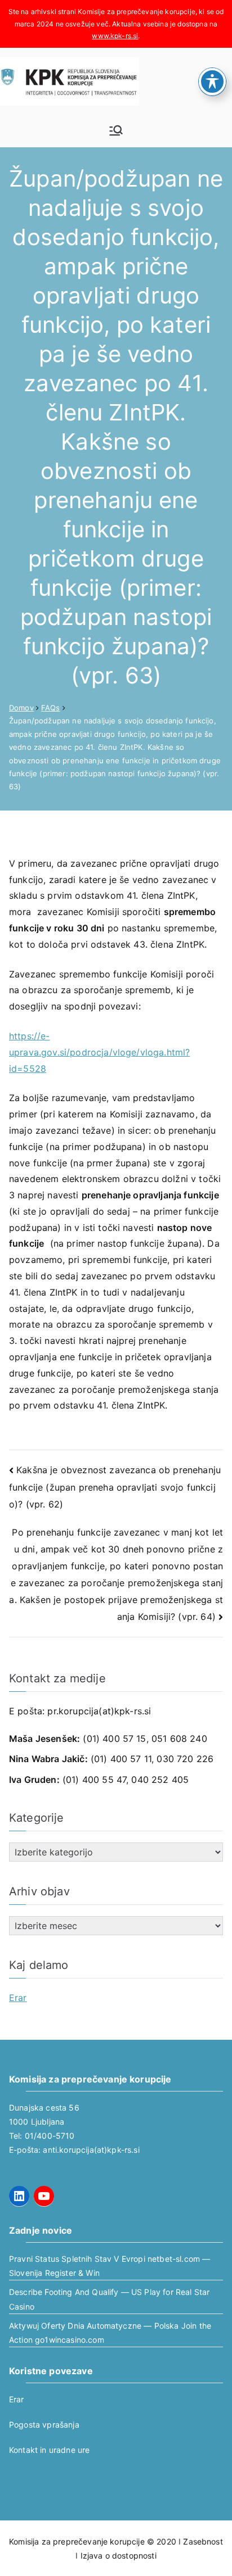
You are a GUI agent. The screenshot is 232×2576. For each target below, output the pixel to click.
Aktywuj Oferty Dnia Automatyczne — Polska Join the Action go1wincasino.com (110, 2333)
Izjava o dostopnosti (119, 2555)
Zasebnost (203, 2541)
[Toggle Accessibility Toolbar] (212, 82)
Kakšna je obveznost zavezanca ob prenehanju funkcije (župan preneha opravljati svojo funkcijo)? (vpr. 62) (115, 1487)
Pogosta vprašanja (44, 2425)
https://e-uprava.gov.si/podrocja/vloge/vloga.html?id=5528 (99, 1052)
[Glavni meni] (116, 130)
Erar (18, 1998)
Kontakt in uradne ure (49, 2450)
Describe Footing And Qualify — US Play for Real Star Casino (109, 2299)
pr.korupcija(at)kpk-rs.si (99, 1711)
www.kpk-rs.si (115, 36)
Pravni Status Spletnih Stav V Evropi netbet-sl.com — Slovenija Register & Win (110, 2266)
